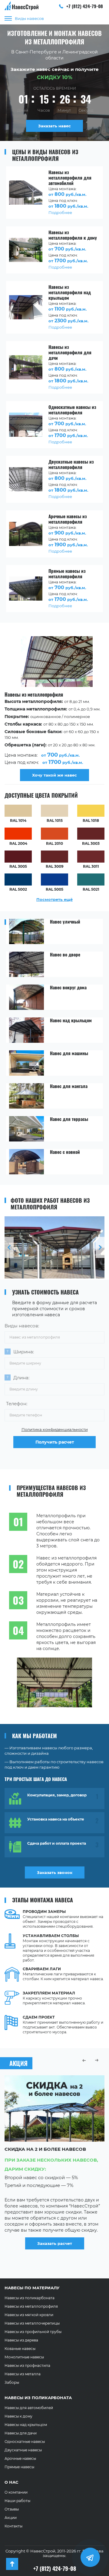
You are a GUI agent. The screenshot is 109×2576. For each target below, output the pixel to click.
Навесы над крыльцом (26, 2425)
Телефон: (17, 1404)
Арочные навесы (20, 2458)
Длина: (21, 1378)
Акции (11, 2518)
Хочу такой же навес (54, 775)
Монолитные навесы (24, 2357)
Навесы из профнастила (27, 2365)
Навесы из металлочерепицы (32, 2323)
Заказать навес (54, 126)
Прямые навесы (19, 2467)
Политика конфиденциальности (55, 1429)
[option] (54, 710)
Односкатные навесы (25, 2442)
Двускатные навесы (23, 2450)
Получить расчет (55, 1442)
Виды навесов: (22, 1326)
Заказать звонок (55, 1872)
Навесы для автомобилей (29, 2408)
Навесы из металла (23, 2374)
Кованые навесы (20, 2349)
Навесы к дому (18, 2416)
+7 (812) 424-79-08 (84, 6)
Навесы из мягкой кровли (29, 2315)
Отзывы (12, 2509)
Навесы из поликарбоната (30, 2298)
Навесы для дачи (21, 2433)
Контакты (13, 2526)
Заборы (12, 2382)
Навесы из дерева (21, 2340)
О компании (16, 2492)
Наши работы (17, 2501)
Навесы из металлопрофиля (31, 2306)
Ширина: (24, 1352)
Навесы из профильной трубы (33, 2332)
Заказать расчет (55, 2257)
